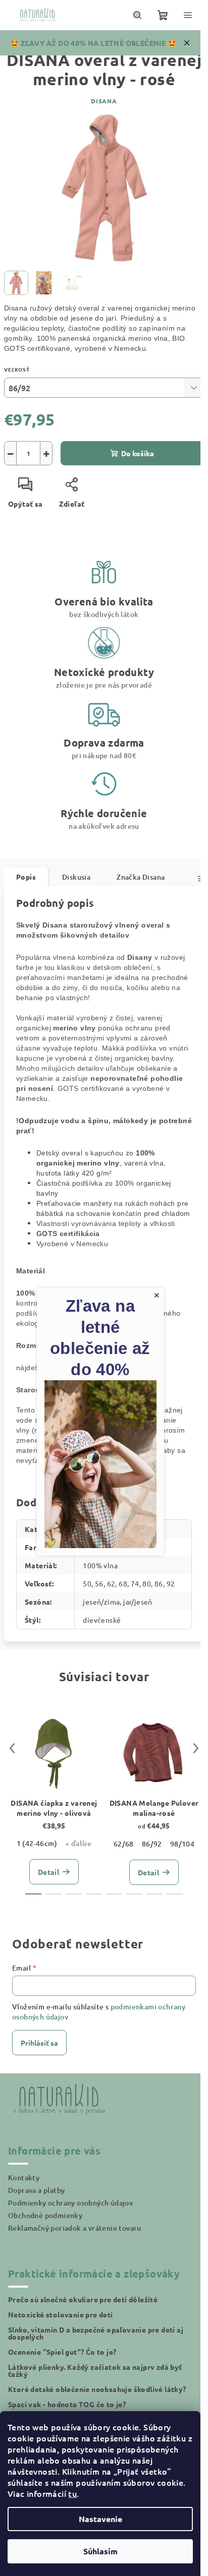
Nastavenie (100, 2519)
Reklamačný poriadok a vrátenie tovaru (75, 2228)
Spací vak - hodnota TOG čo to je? (67, 2404)
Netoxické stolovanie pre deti (61, 2314)
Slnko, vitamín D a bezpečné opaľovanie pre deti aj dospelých (96, 2333)
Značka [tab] (141, 877)
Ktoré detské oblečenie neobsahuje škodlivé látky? (97, 2389)
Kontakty (24, 2178)
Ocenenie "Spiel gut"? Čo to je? (62, 2352)
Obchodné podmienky (45, 2215)
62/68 (124, 1844)
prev (12, 1748)
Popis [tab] (26, 877)
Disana (104, 101)
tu (72, 2493)
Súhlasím (100, 2551)
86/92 (152, 1844)
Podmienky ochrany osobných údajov (70, 2203)
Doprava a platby (36, 2190)
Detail (48, 1872)
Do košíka (138, 453)
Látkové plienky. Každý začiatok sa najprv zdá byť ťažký (95, 2370)
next (196, 1748)
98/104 (182, 1844)
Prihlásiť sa (39, 2043)
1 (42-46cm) (37, 1843)
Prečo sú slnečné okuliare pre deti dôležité (83, 2299)
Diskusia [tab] (76, 877)
